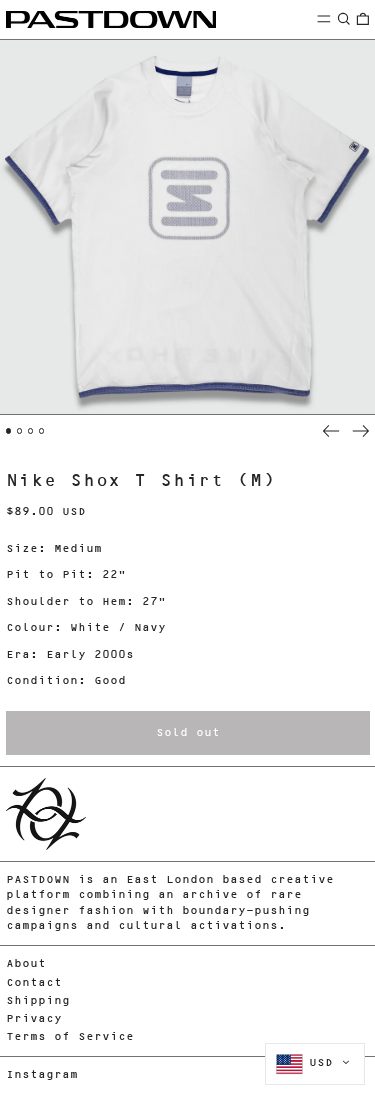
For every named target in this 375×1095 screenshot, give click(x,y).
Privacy (34, 1019)
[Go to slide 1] (9, 431)
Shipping (38, 1001)
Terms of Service (70, 1037)
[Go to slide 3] (31, 431)
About (26, 964)
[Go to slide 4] (42, 431)
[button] (344, 18)
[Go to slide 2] (20, 431)
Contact (34, 983)
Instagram (42, 1075)
